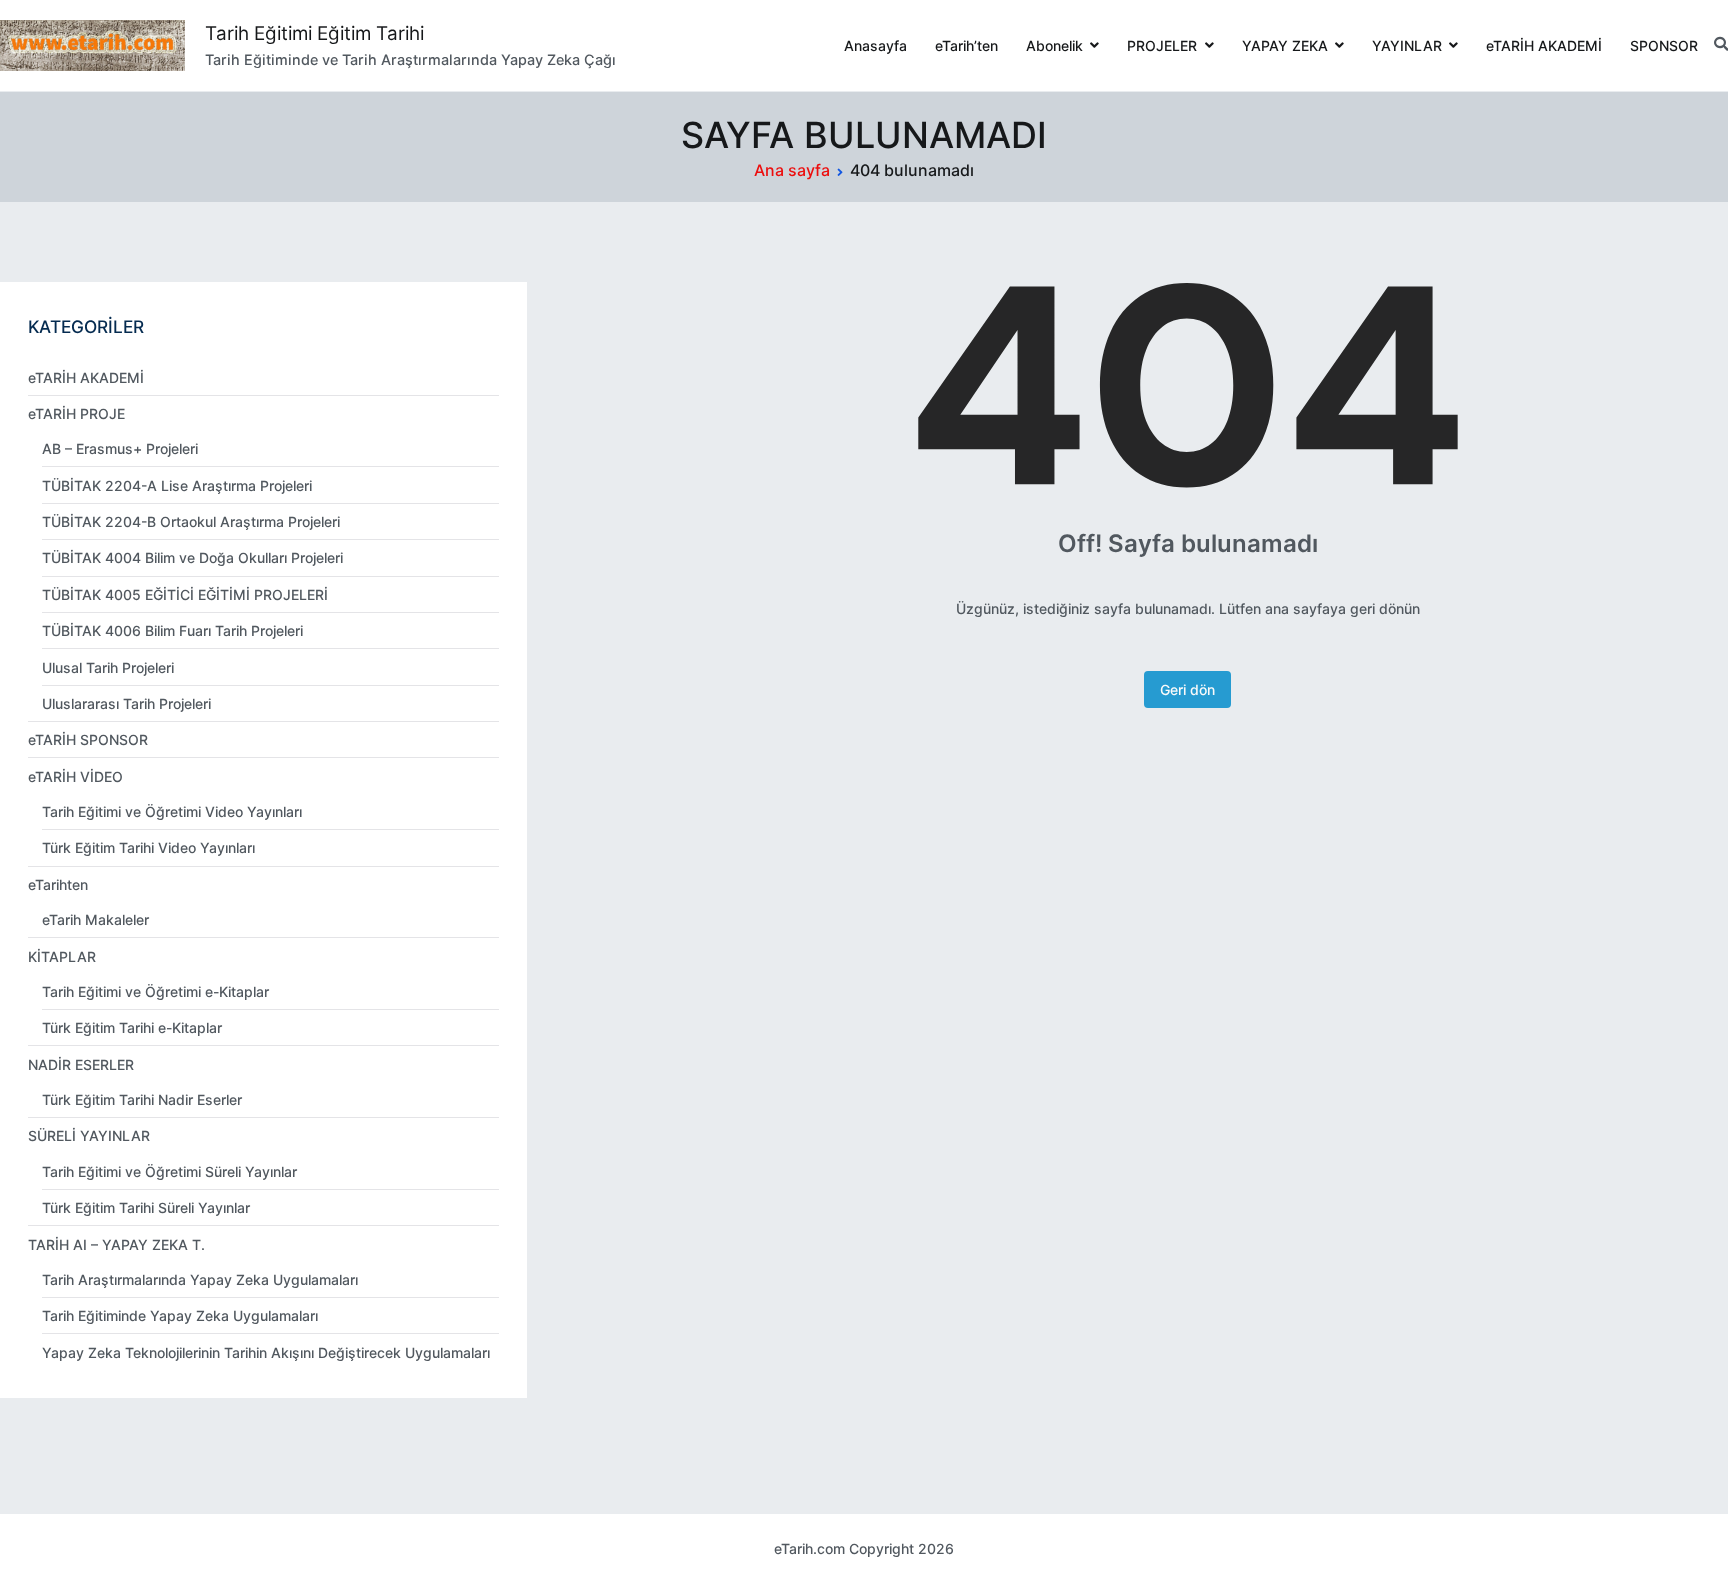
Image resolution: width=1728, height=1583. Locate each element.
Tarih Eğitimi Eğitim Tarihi (314, 33)
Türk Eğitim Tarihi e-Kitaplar (132, 1027)
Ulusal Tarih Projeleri (108, 667)
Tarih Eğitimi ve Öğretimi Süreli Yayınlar (169, 1171)
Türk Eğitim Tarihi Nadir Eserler (142, 1099)
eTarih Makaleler (95, 919)
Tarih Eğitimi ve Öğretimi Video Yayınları (172, 811)
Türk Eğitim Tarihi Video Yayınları (148, 847)
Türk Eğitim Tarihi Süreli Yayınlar (146, 1207)
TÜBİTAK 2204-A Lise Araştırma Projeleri (177, 485)
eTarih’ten (966, 45)
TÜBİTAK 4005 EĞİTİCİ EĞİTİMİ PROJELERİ (185, 594)
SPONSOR (1664, 45)
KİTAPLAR (62, 956)
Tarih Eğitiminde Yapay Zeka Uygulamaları (180, 1315)
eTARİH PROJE (76, 413)
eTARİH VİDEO (75, 776)
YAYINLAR (1407, 45)
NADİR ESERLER (81, 1064)
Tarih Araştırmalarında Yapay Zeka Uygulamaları (200, 1279)
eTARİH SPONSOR (88, 739)
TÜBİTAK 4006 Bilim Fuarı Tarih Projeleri (172, 630)
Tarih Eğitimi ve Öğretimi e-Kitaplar (155, 991)
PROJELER (1162, 45)
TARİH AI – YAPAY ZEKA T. (116, 1244)
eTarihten (58, 884)
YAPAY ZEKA (1285, 45)
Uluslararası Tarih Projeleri (126, 703)
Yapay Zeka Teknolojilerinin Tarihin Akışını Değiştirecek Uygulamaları (266, 1352)
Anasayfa (875, 45)
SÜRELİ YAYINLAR (89, 1135)
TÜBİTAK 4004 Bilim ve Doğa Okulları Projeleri (192, 557)
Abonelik (1054, 45)
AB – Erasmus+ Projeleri (120, 448)
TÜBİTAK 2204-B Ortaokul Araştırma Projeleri (191, 521)
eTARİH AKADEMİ (1544, 45)
